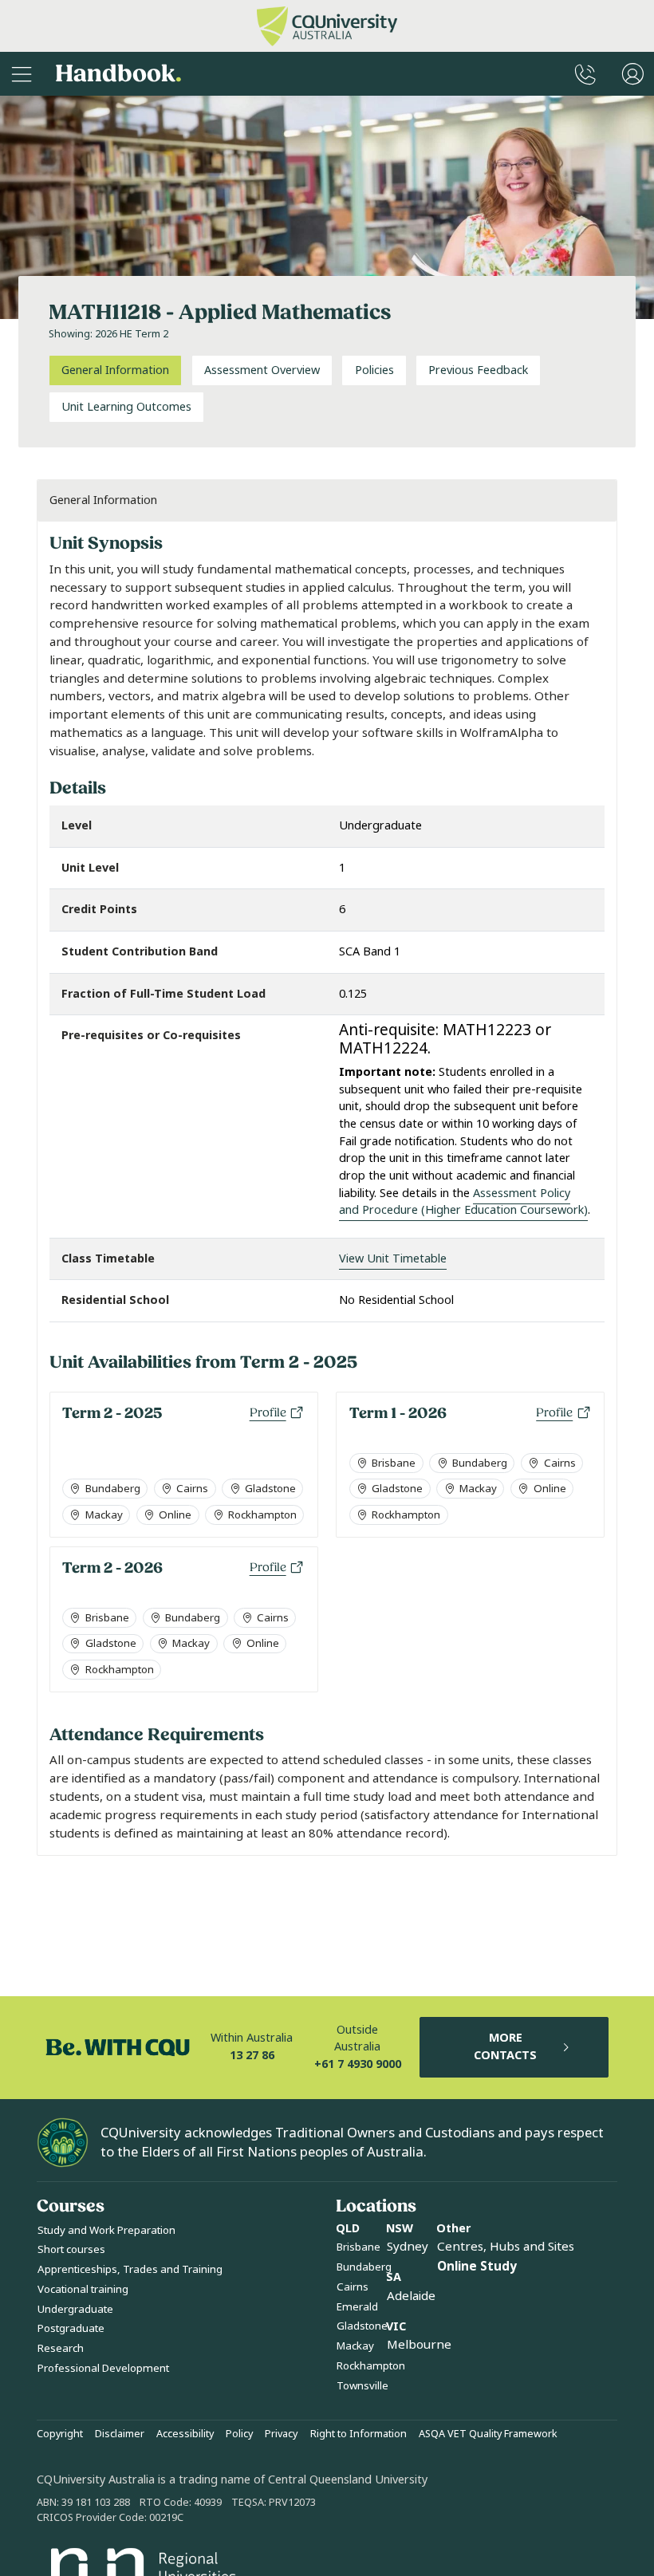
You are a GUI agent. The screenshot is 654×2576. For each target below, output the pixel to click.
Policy (239, 2434)
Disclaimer (120, 2434)
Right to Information (359, 2434)
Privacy (281, 2434)
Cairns (353, 2287)
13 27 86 (252, 2056)
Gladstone (362, 2326)
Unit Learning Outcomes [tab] (126, 407)
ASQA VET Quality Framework (488, 2434)
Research (61, 2348)
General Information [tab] (115, 370)
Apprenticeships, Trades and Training (130, 2269)
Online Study (477, 2267)
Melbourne (419, 2345)
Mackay (355, 2346)
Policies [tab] (374, 370)
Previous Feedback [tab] (478, 370)
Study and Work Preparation (106, 2230)
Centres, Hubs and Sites (506, 2247)
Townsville (362, 2386)
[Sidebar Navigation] (22, 74)
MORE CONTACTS (505, 2047)
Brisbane (359, 2247)
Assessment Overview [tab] (262, 370)
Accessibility (185, 2434)
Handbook (118, 74)
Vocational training (83, 2289)
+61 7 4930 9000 (358, 2064)
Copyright (60, 2434)
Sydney (408, 2247)
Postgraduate (71, 2328)
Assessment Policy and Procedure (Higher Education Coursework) (463, 1202)
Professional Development (103, 2368)
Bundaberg (364, 2267)
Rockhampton (371, 2366)
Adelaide (411, 2296)
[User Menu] (633, 74)
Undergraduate (75, 2309)
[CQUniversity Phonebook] (585, 74)
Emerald (357, 2307)
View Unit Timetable (393, 1259)
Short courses (71, 2249)
